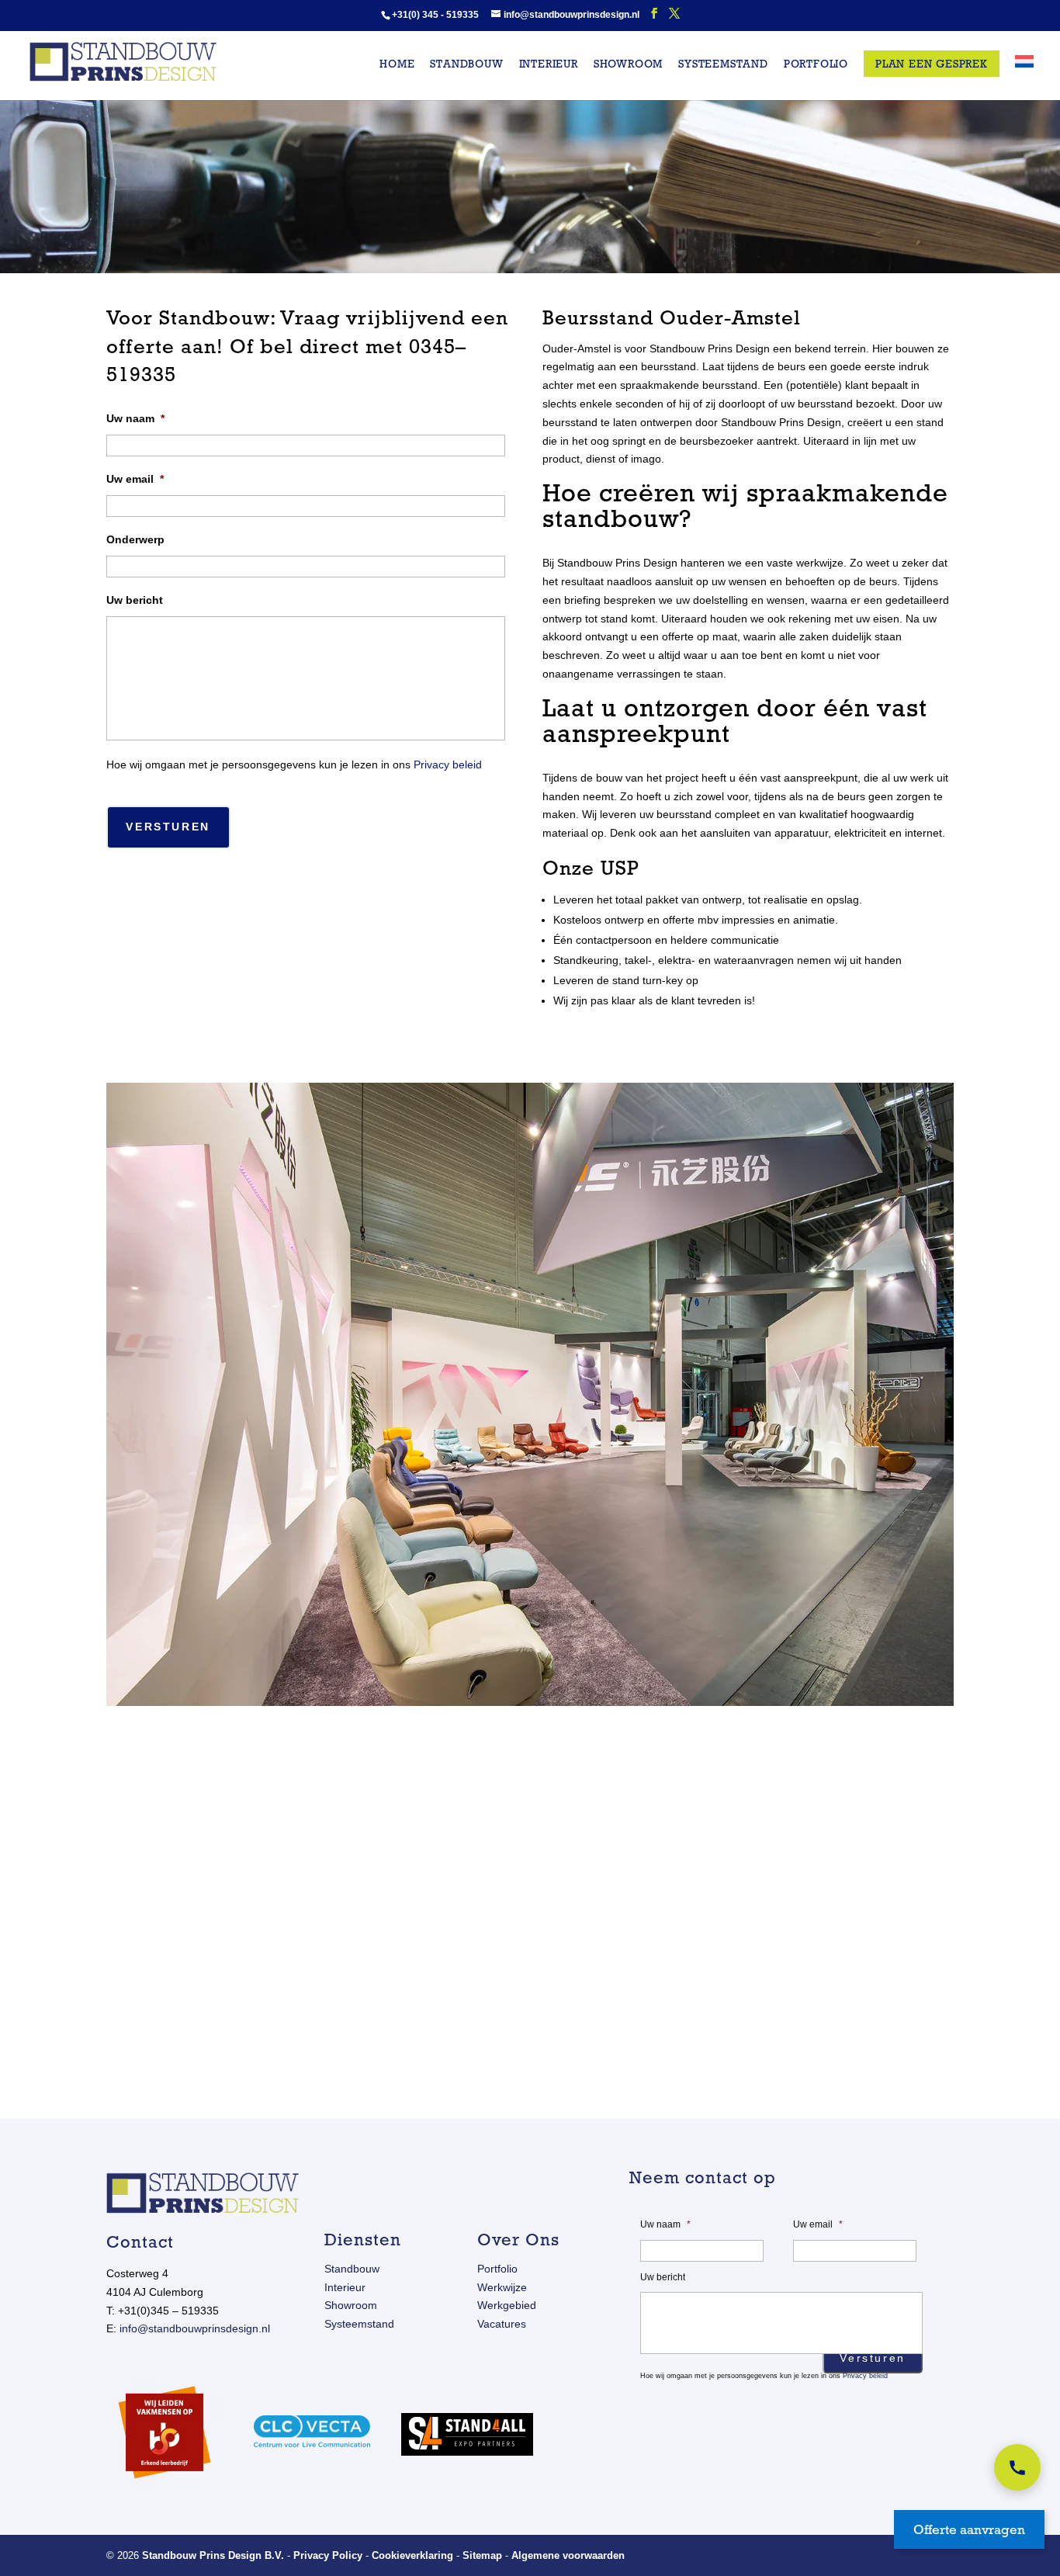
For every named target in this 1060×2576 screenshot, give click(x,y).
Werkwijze (502, 2287)
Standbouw (466, 64)
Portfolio (816, 64)
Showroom (628, 64)
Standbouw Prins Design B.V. (213, 2555)
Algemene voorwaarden (568, 2555)
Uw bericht (135, 600)
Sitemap (482, 2555)
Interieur (549, 64)
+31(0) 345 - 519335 (435, 15)
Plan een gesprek (932, 64)
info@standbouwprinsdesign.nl (195, 2328)
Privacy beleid (448, 764)
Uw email (135, 479)
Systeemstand (723, 64)
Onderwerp (135, 539)
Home (397, 64)
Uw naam (135, 418)
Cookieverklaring (412, 2555)
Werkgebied (507, 2305)
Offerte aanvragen (969, 2529)
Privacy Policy (328, 2555)
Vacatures (502, 2324)
